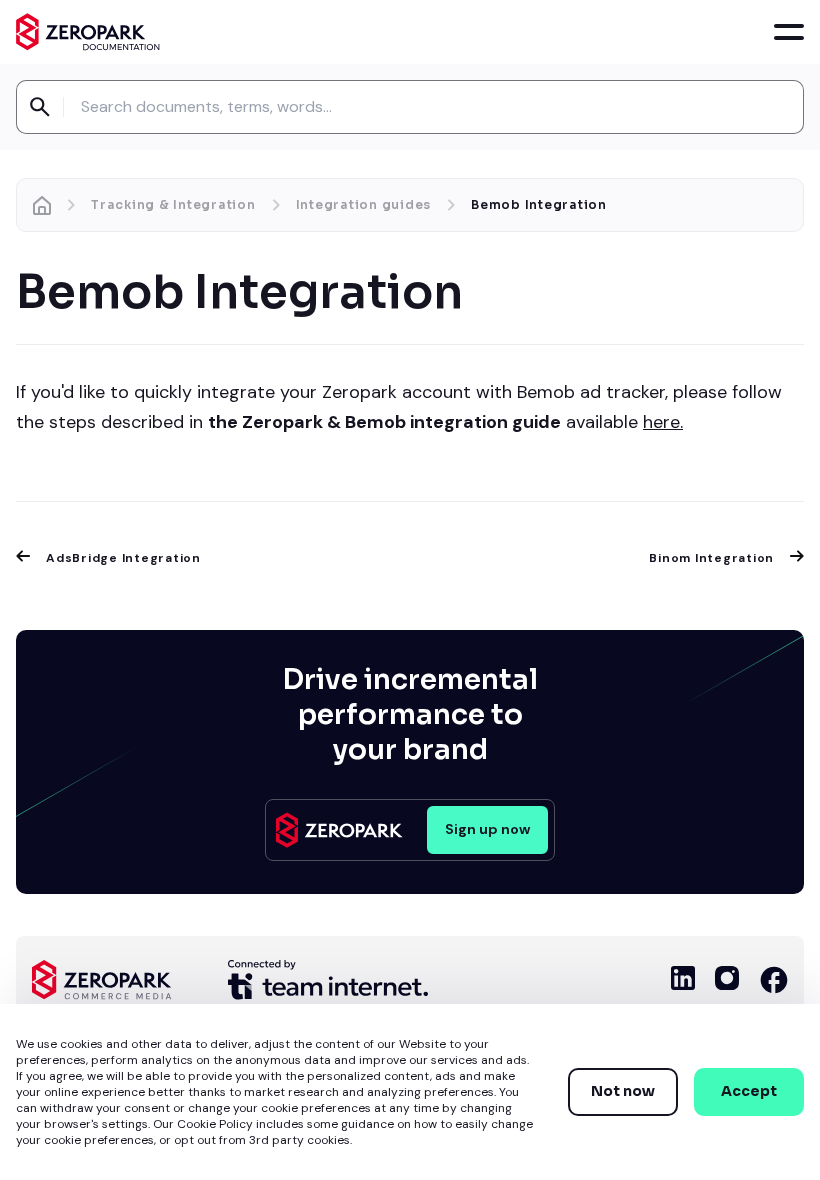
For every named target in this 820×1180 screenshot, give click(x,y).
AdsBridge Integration (123, 558)
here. (663, 422)
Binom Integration (711, 558)
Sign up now (487, 829)
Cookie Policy (215, 1124)
